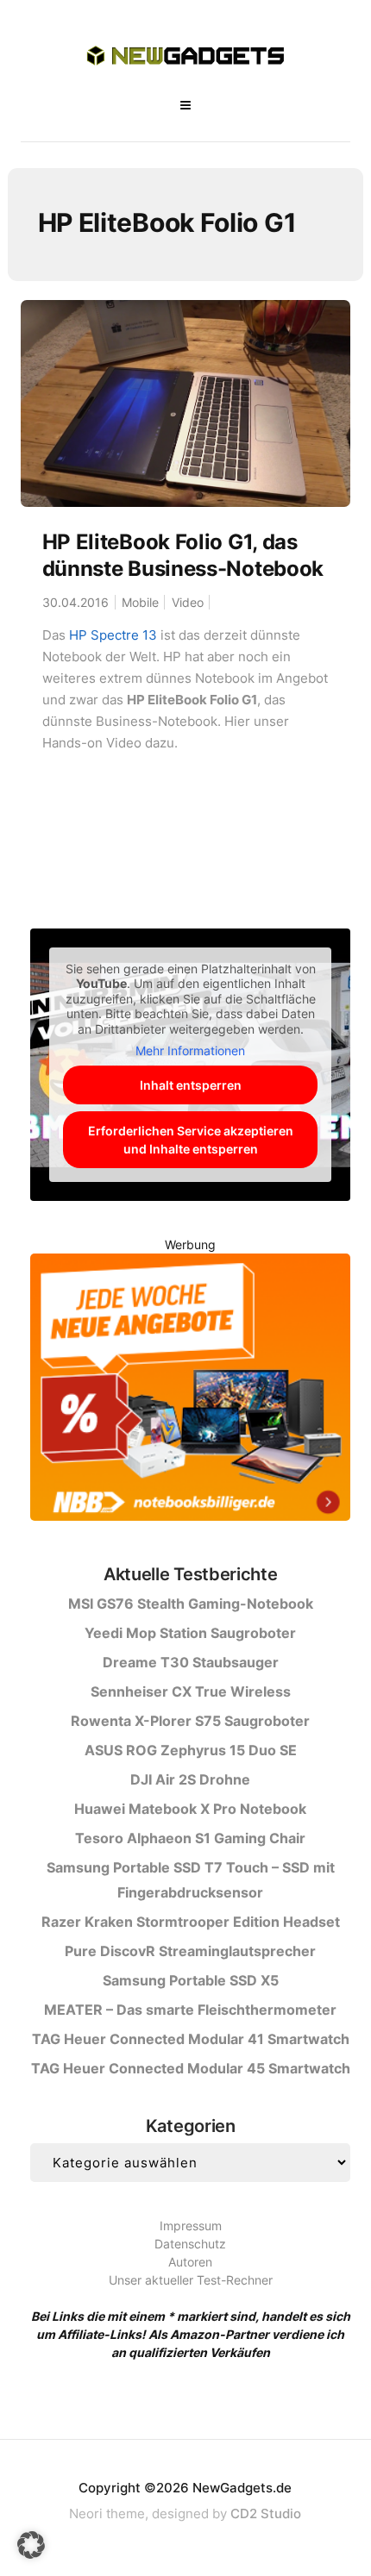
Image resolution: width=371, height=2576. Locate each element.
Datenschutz (190, 2244)
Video (188, 602)
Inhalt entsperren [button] (191, 1085)
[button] (31, 2545)
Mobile (140, 602)
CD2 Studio (266, 2513)
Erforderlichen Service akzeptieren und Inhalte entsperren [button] (191, 1140)
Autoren (190, 2262)
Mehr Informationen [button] (190, 1050)
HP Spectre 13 (113, 635)
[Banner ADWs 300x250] (190, 1390)
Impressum (191, 2226)
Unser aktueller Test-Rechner (191, 2280)
